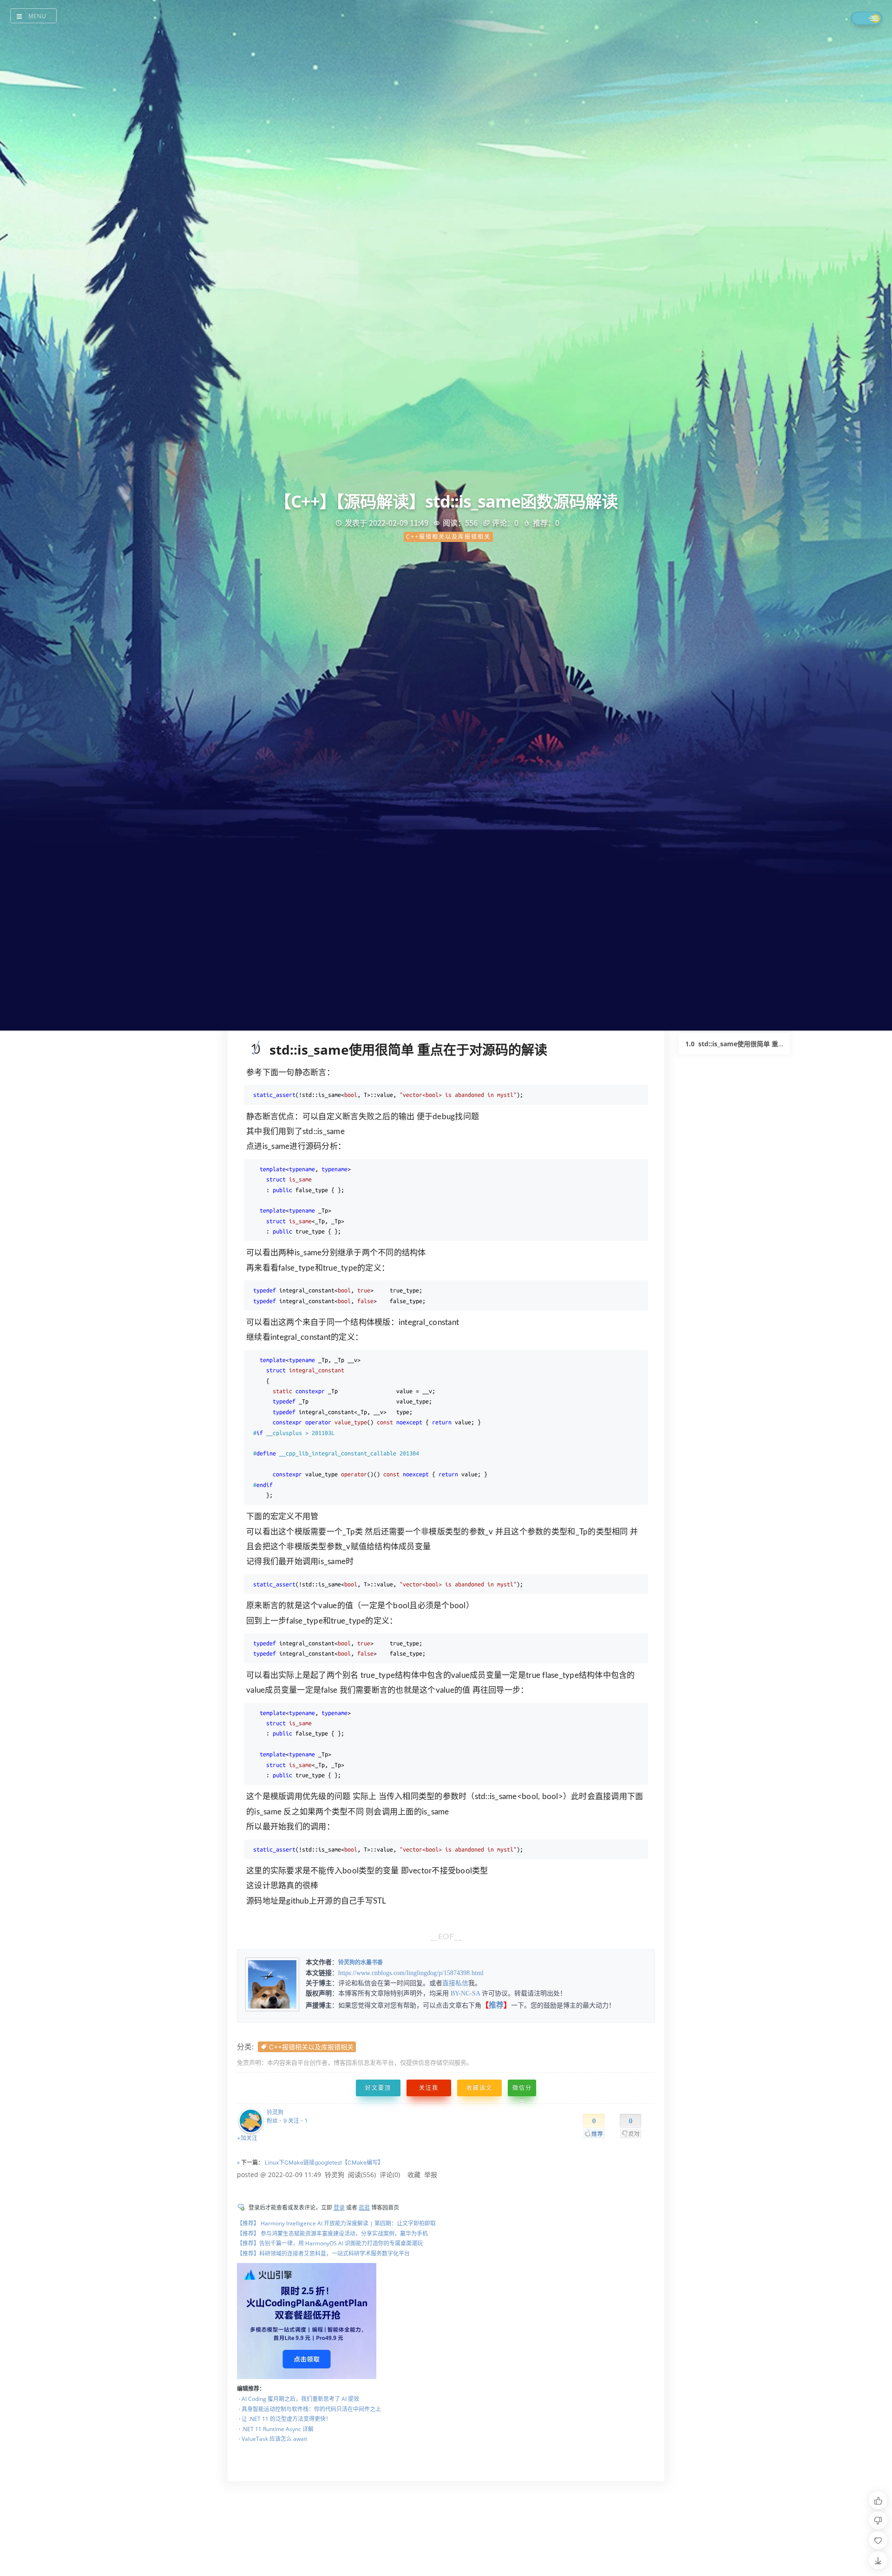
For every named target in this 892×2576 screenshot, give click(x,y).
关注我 (429, 2088)
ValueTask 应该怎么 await (274, 2439)
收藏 (414, 2175)
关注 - (298, 2121)
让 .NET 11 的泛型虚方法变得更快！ (286, 2419)
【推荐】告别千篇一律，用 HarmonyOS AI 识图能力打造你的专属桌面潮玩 (330, 2243)
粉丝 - (277, 2121)
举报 (431, 2175)
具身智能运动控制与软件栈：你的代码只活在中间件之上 (311, 2409)
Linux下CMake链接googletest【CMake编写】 (324, 2162)
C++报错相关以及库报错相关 (311, 2047)
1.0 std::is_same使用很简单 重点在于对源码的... (757, 1044)
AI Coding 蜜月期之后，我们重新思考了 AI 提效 (300, 2399)
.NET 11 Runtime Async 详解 (278, 2429)
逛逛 (364, 2208)
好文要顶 (378, 2088)
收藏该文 (479, 2088)
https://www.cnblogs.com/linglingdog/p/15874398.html (411, 1973)
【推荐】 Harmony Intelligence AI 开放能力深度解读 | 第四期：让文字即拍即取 (336, 2223)
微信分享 (522, 2090)
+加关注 (247, 2138)
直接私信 (455, 1983)
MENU (37, 16)
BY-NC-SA (465, 1993)
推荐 (496, 2005)
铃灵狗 (275, 2112)
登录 (339, 2208)
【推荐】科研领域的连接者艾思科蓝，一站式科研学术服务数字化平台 (323, 2253)
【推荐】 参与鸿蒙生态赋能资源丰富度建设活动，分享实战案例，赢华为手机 (332, 2234)
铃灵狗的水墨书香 (361, 1963)
